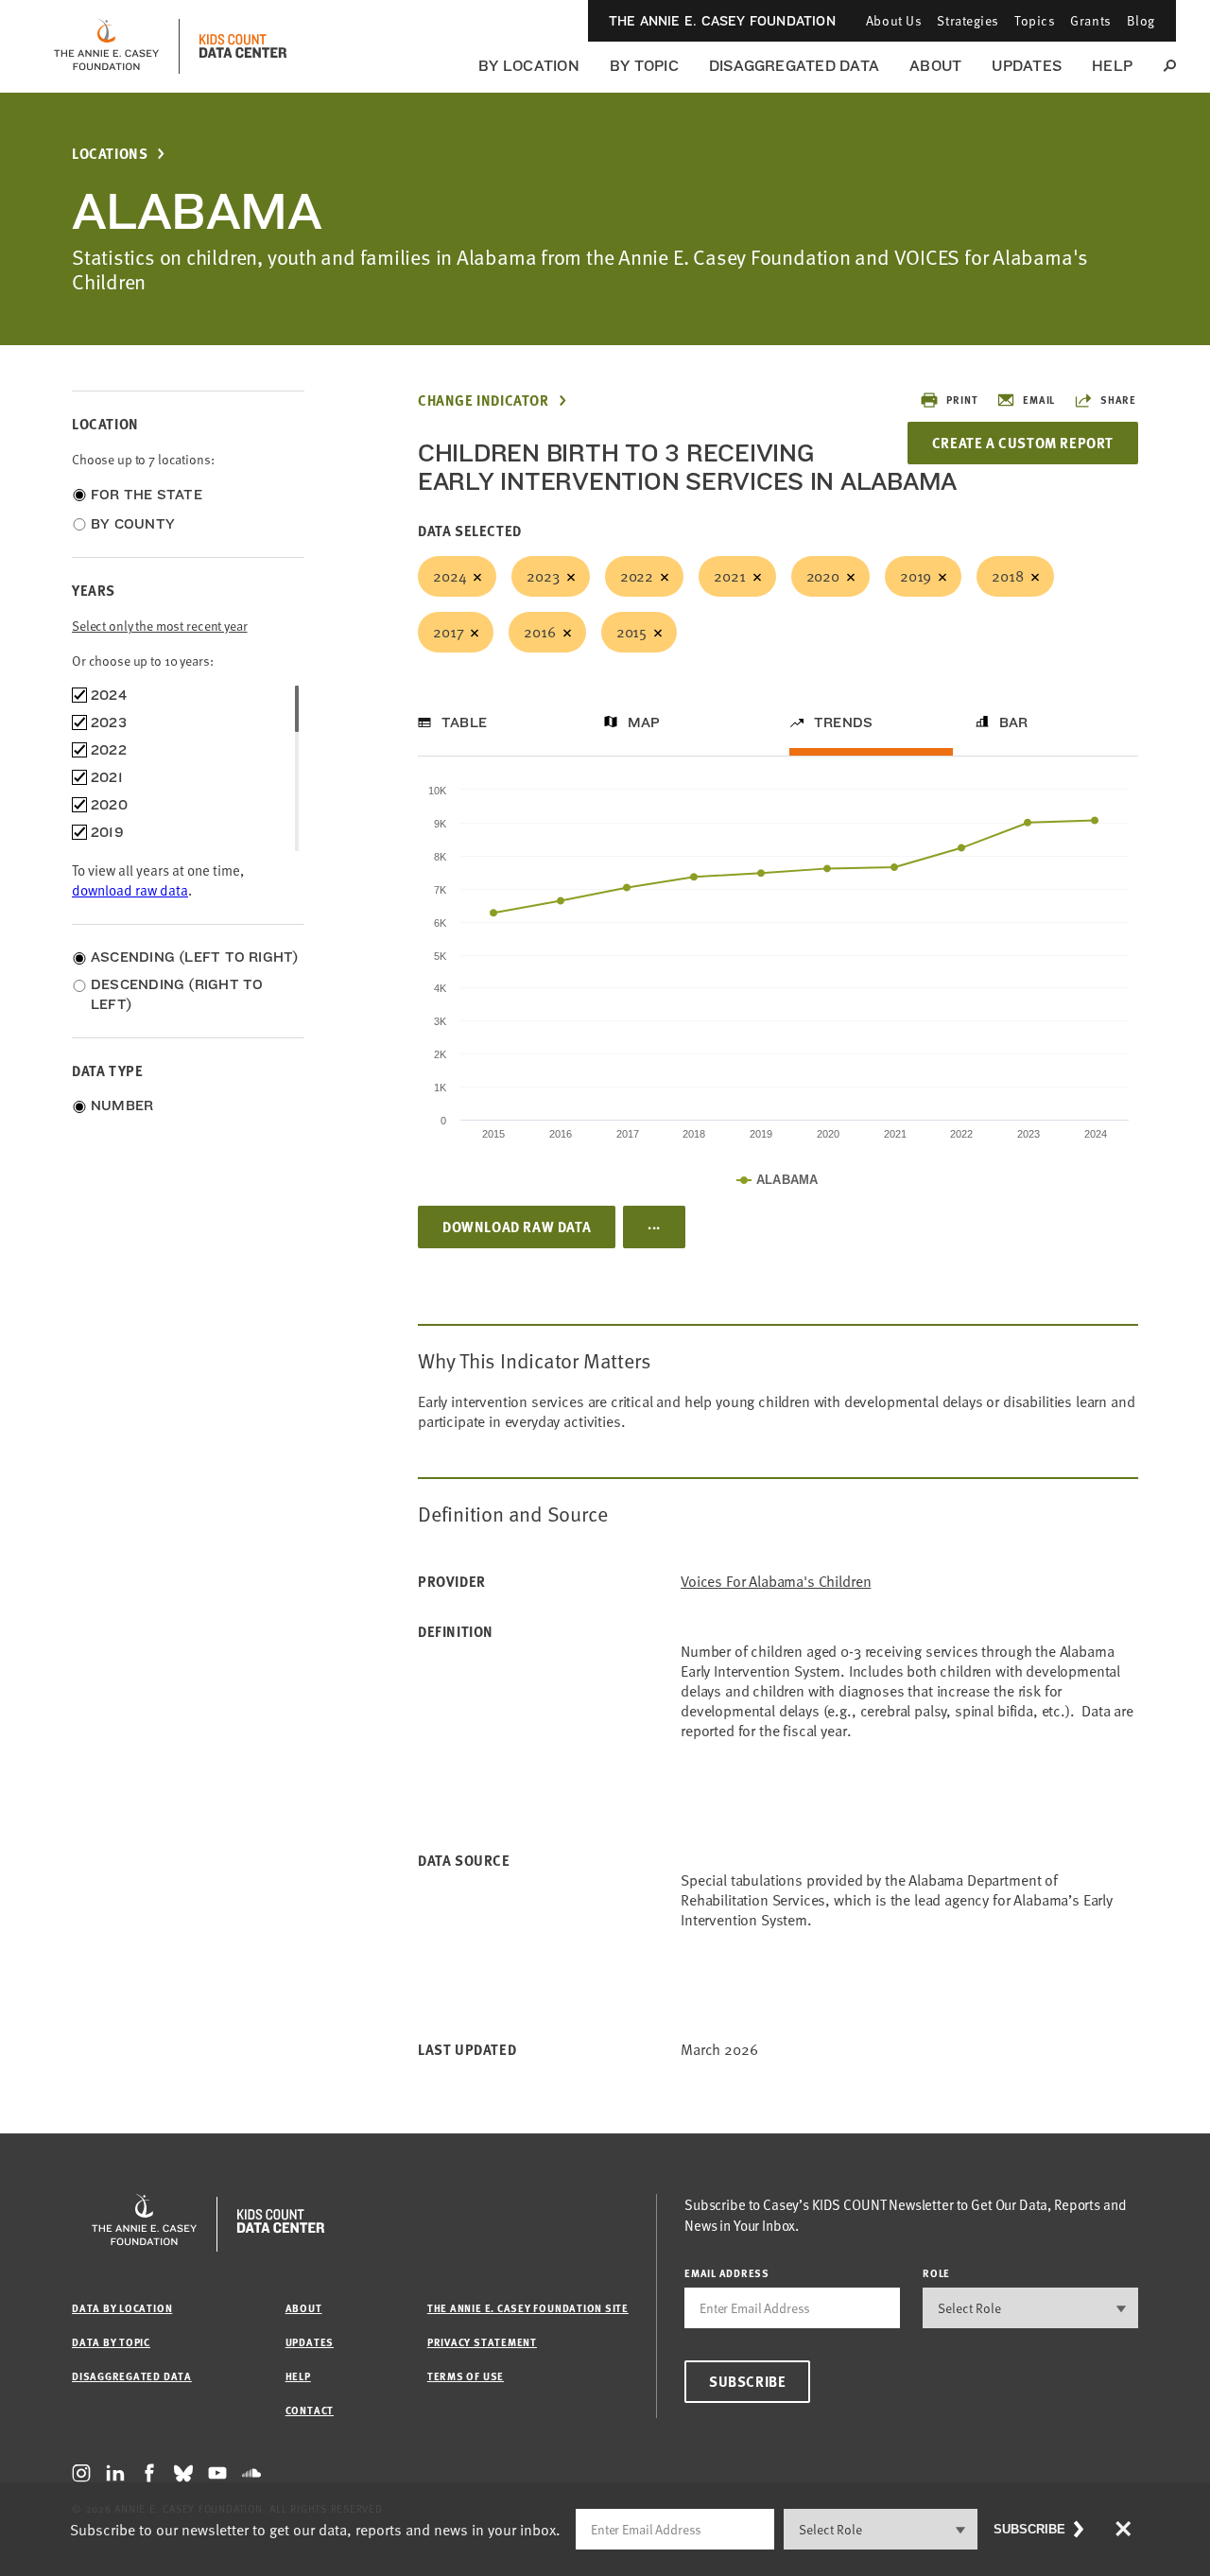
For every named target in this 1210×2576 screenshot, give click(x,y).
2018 (1007, 576)
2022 (637, 576)
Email (1039, 400)
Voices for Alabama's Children (776, 1582)
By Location (529, 66)
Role (936, 2273)
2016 (539, 632)
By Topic (644, 66)
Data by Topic (111, 2342)
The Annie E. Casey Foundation (722, 21)
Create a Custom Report (1023, 443)
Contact (310, 2410)
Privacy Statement (482, 2342)
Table (464, 722)
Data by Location (122, 2308)
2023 (543, 576)
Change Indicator (484, 400)
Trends (843, 722)
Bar (1014, 722)
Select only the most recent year (160, 626)
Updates (1027, 66)
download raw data (130, 890)
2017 (448, 632)
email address (727, 2273)
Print (962, 400)
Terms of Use (466, 2376)
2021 (729, 576)
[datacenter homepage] (243, 46)
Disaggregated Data (794, 66)
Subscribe (747, 2381)
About (935, 66)
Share (1118, 400)
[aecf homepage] (106, 46)
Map (644, 722)
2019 (916, 576)
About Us (894, 20)
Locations (110, 154)
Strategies (968, 20)
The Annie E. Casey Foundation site (528, 2308)
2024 (449, 576)
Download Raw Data (517, 1227)
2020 (823, 576)
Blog (1141, 20)
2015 (631, 632)
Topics (1035, 20)
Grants (1090, 20)
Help (1112, 66)
